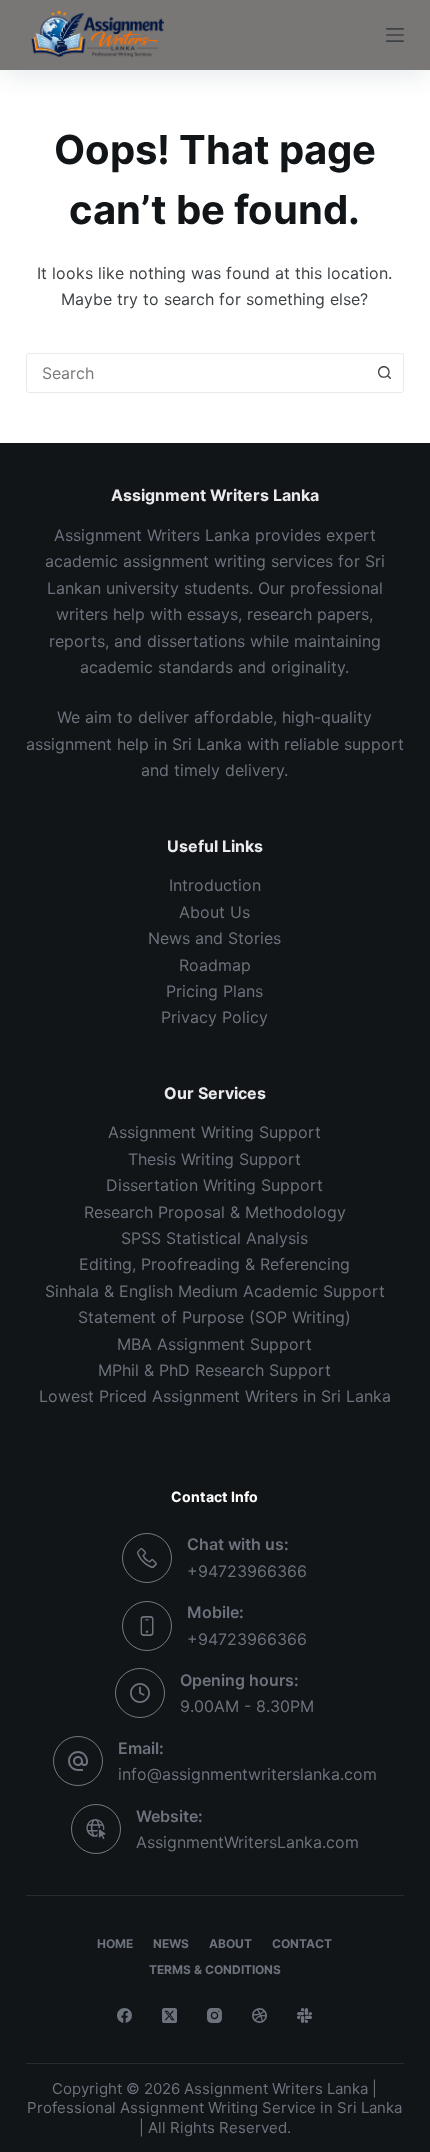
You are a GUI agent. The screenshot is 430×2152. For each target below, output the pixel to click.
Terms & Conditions (215, 1969)
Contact (302, 1943)
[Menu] (395, 35)
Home (115, 1943)
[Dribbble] (259, 2015)
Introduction (215, 885)
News (171, 1943)
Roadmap (215, 965)
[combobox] (196, 373)
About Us (214, 912)
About (230, 1943)
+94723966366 (247, 1571)
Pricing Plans (214, 991)
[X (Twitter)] (169, 2015)
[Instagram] (214, 2015)
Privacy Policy (214, 1017)
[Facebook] (124, 2015)
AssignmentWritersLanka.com (247, 1842)
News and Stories (214, 938)
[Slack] (304, 2015)
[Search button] (384, 373)
